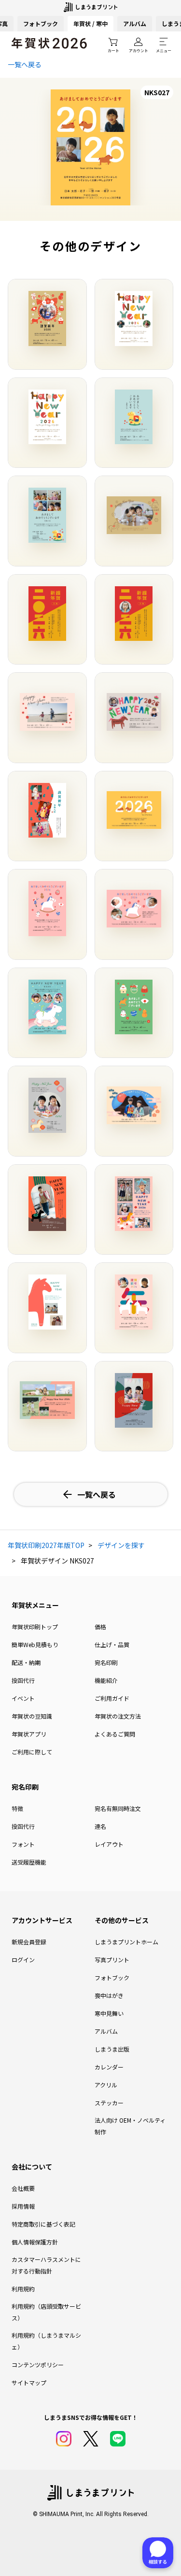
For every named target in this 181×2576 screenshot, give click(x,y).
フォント (23, 1844)
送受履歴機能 (29, 1862)
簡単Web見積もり (35, 1644)
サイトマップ (29, 2382)
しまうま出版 (112, 2049)
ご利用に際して (32, 1752)
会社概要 (23, 2188)
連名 (100, 1826)
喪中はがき (109, 1995)
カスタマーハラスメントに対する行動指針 (46, 2265)
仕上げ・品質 (112, 1644)
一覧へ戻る (25, 64)
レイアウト (109, 1844)
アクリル (106, 2085)
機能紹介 (106, 1680)
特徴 (17, 1808)
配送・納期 (26, 1662)
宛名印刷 (106, 1662)
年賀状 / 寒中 (90, 23)
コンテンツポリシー (38, 2365)
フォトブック (41, 23)
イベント (23, 1698)
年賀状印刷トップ (35, 1627)
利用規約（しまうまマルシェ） (46, 2341)
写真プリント (112, 1960)
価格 (100, 1627)
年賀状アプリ (29, 1734)
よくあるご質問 (115, 1734)
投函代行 (23, 1680)
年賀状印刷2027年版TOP (46, 1545)
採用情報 (23, 2206)
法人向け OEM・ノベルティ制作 (130, 2126)
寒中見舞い (109, 2013)
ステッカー (109, 2103)
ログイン (23, 1960)
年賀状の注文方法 (118, 1716)
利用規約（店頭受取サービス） (46, 2312)
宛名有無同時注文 (118, 1808)
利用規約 (23, 2289)
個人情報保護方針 (35, 2242)
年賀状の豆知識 (32, 1716)
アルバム (135, 23)
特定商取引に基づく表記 (43, 2224)
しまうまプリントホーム (126, 1942)
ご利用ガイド (112, 1698)
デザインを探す (121, 1545)
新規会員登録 (29, 1942)
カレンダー (109, 2067)
